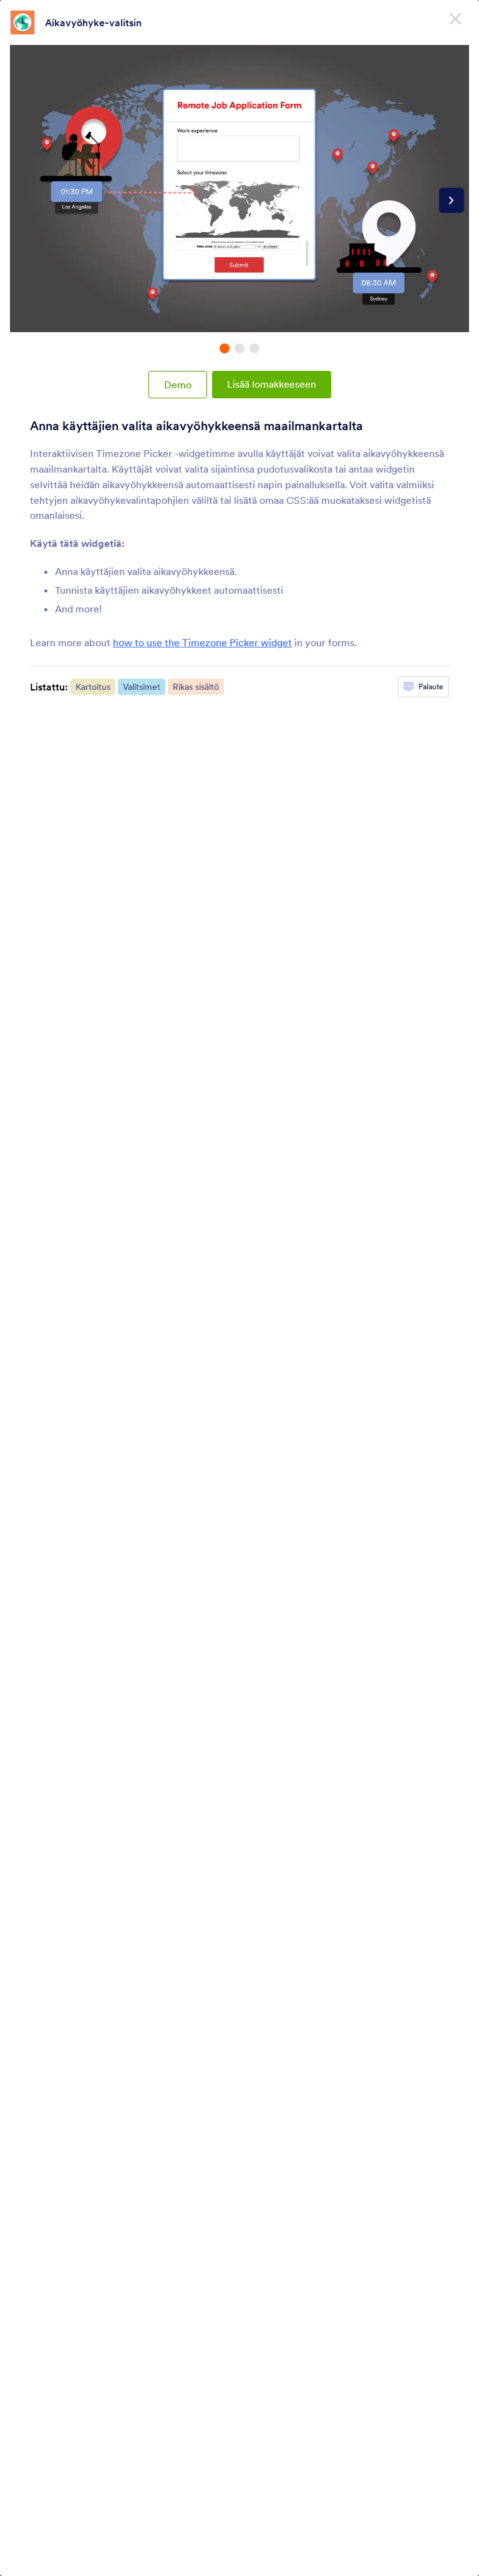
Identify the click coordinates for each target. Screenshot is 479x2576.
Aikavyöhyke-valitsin (93, 22)
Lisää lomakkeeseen (272, 384)
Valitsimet (142, 687)
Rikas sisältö (196, 687)
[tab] (225, 348)
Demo (178, 385)
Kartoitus (93, 687)
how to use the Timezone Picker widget (202, 642)
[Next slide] (452, 200)
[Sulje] (455, 19)
